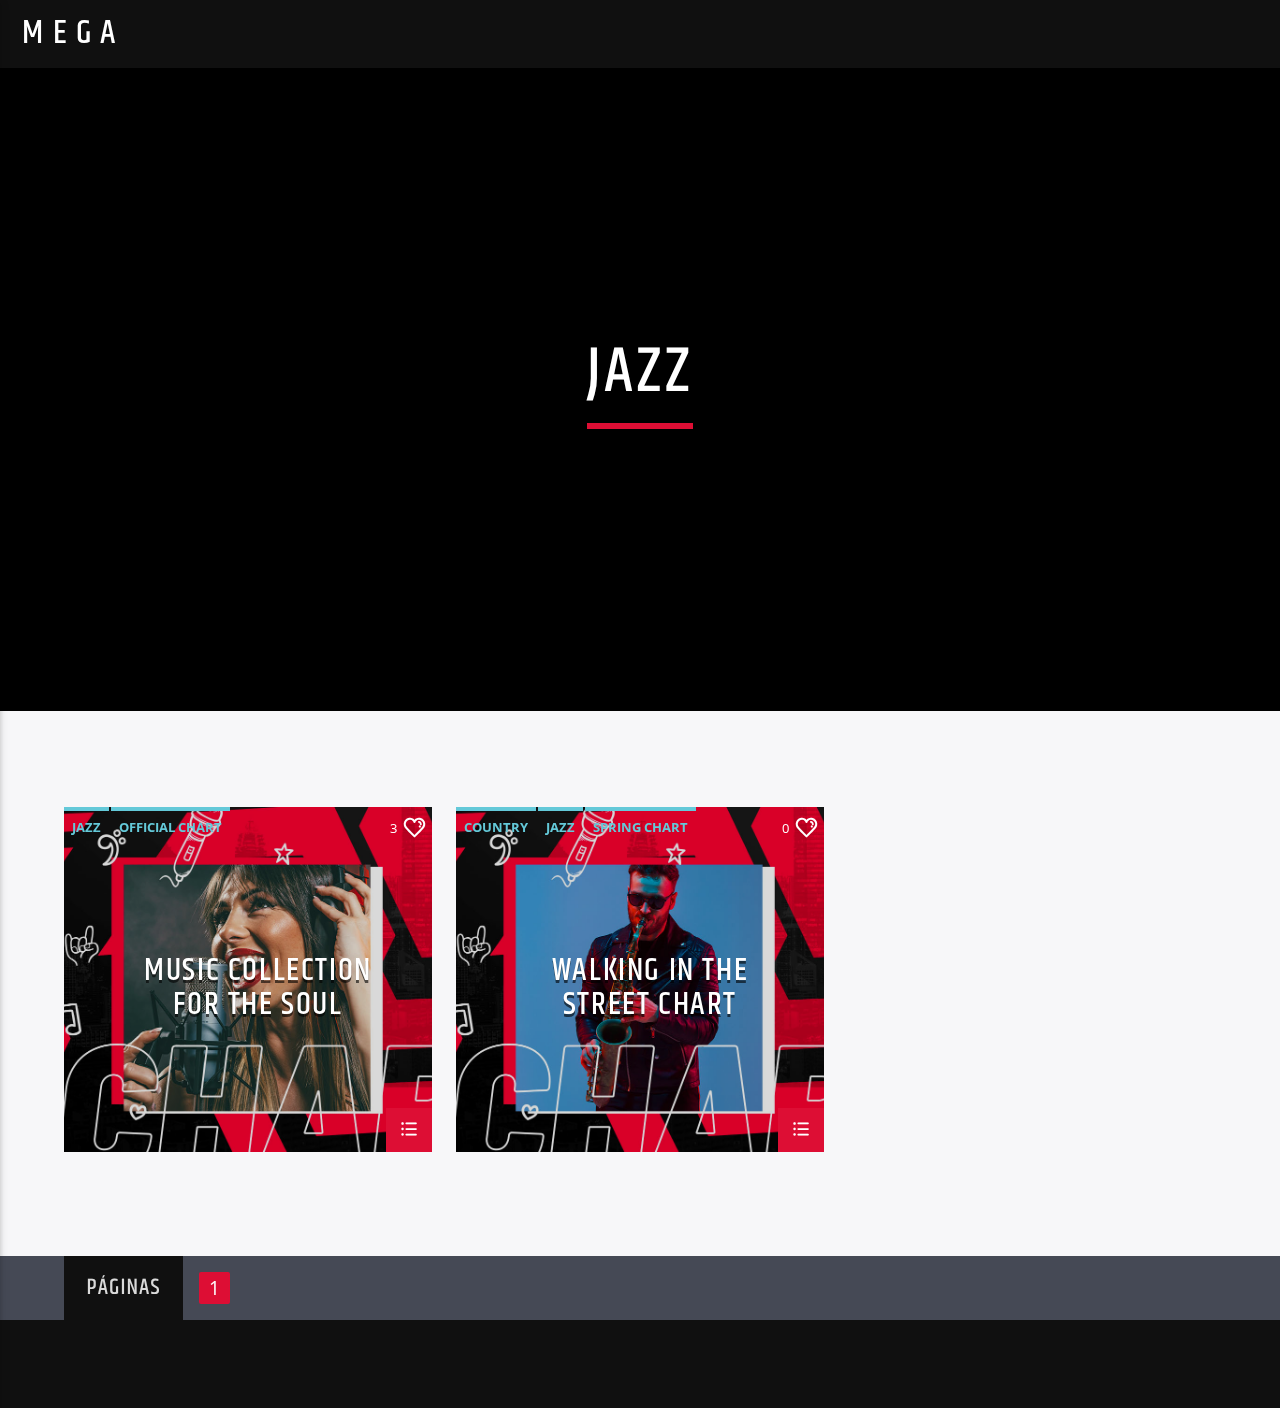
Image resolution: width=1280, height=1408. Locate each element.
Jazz (86, 827)
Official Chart (170, 827)
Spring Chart (640, 827)
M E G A (69, 33)
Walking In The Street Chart (650, 986)
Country (496, 827)
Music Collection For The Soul (258, 986)
